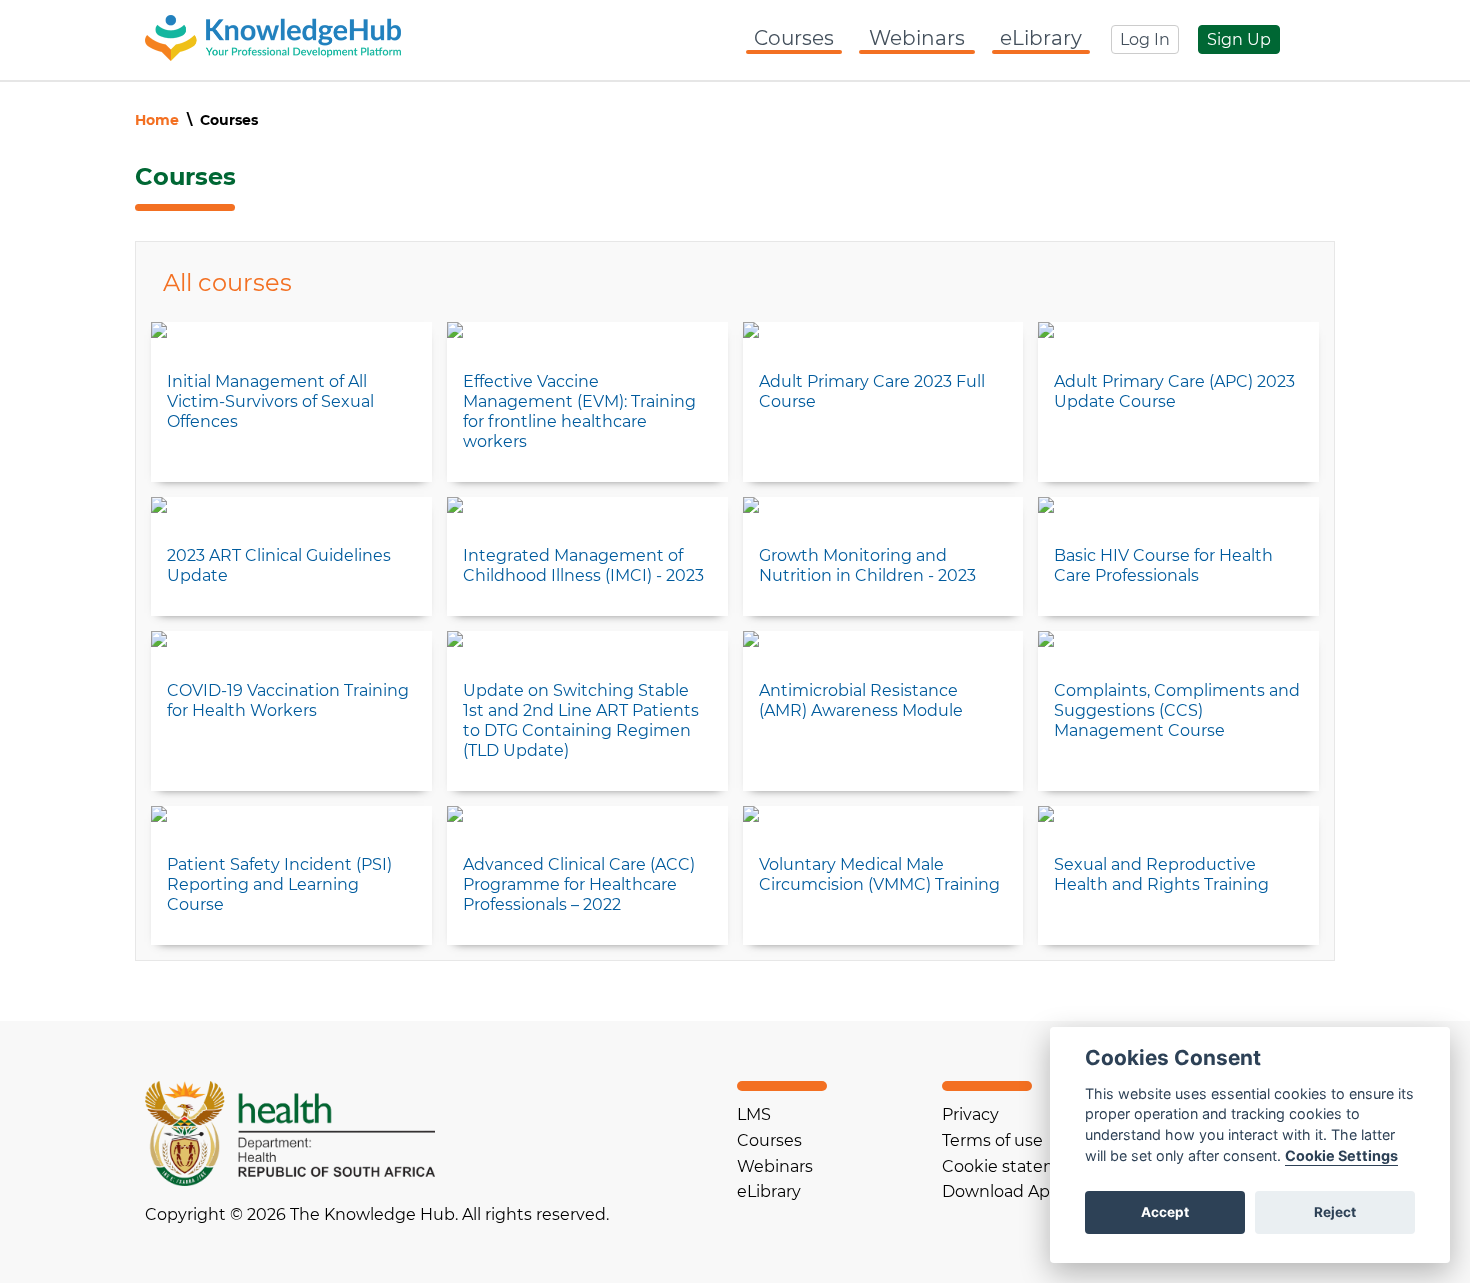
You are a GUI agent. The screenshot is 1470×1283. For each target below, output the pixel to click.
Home (157, 120)
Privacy (970, 1114)
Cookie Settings (1341, 1155)
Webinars (917, 38)
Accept (1165, 1212)
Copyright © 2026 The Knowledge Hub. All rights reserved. (377, 1215)
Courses (794, 38)
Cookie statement (1015, 1166)
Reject (1335, 1212)
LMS (754, 1114)
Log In (1145, 39)
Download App (1001, 1191)
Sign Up (1239, 39)
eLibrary (1041, 38)
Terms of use (992, 1140)
